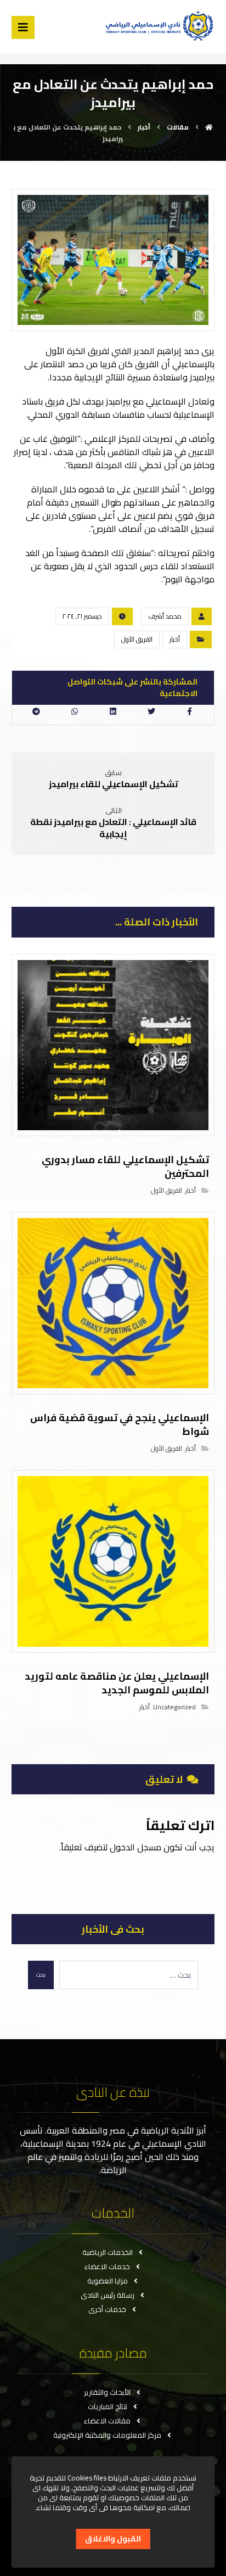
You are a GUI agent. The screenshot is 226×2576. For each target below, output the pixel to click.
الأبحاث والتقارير (107, 2392)
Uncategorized (174, 1707)
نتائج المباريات (108, 2406)
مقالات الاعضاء (107, 2421)
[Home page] (209, 127)
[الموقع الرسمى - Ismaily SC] (157, 26)
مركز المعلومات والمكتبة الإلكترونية (107, 2435)
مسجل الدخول (135, 1847)
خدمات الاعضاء (107, 2266)
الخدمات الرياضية (108, 2252)
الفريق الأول (137, 639)
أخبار (175, 639)
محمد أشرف (165, 616)
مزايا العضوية (108, 2281)
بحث (41, 1975)
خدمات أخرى (107, 2309)
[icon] (202, 616)
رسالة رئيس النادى (108, 2295)
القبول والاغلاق (113, 2539)
